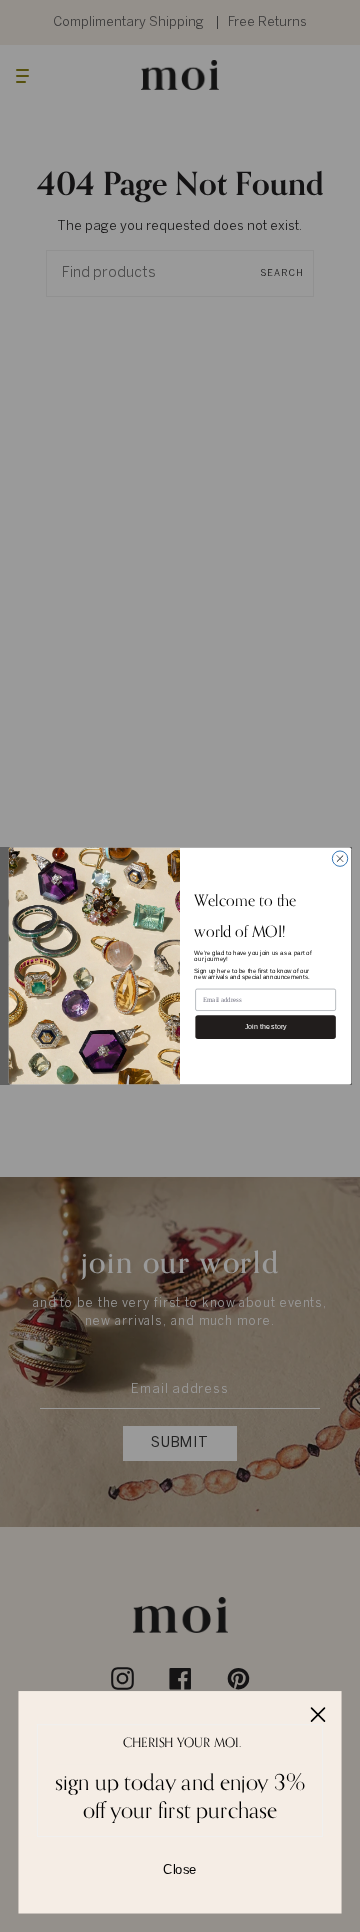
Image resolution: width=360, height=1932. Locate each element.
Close (179, 1869)
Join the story (265, 1026)
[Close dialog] (339, 858)
